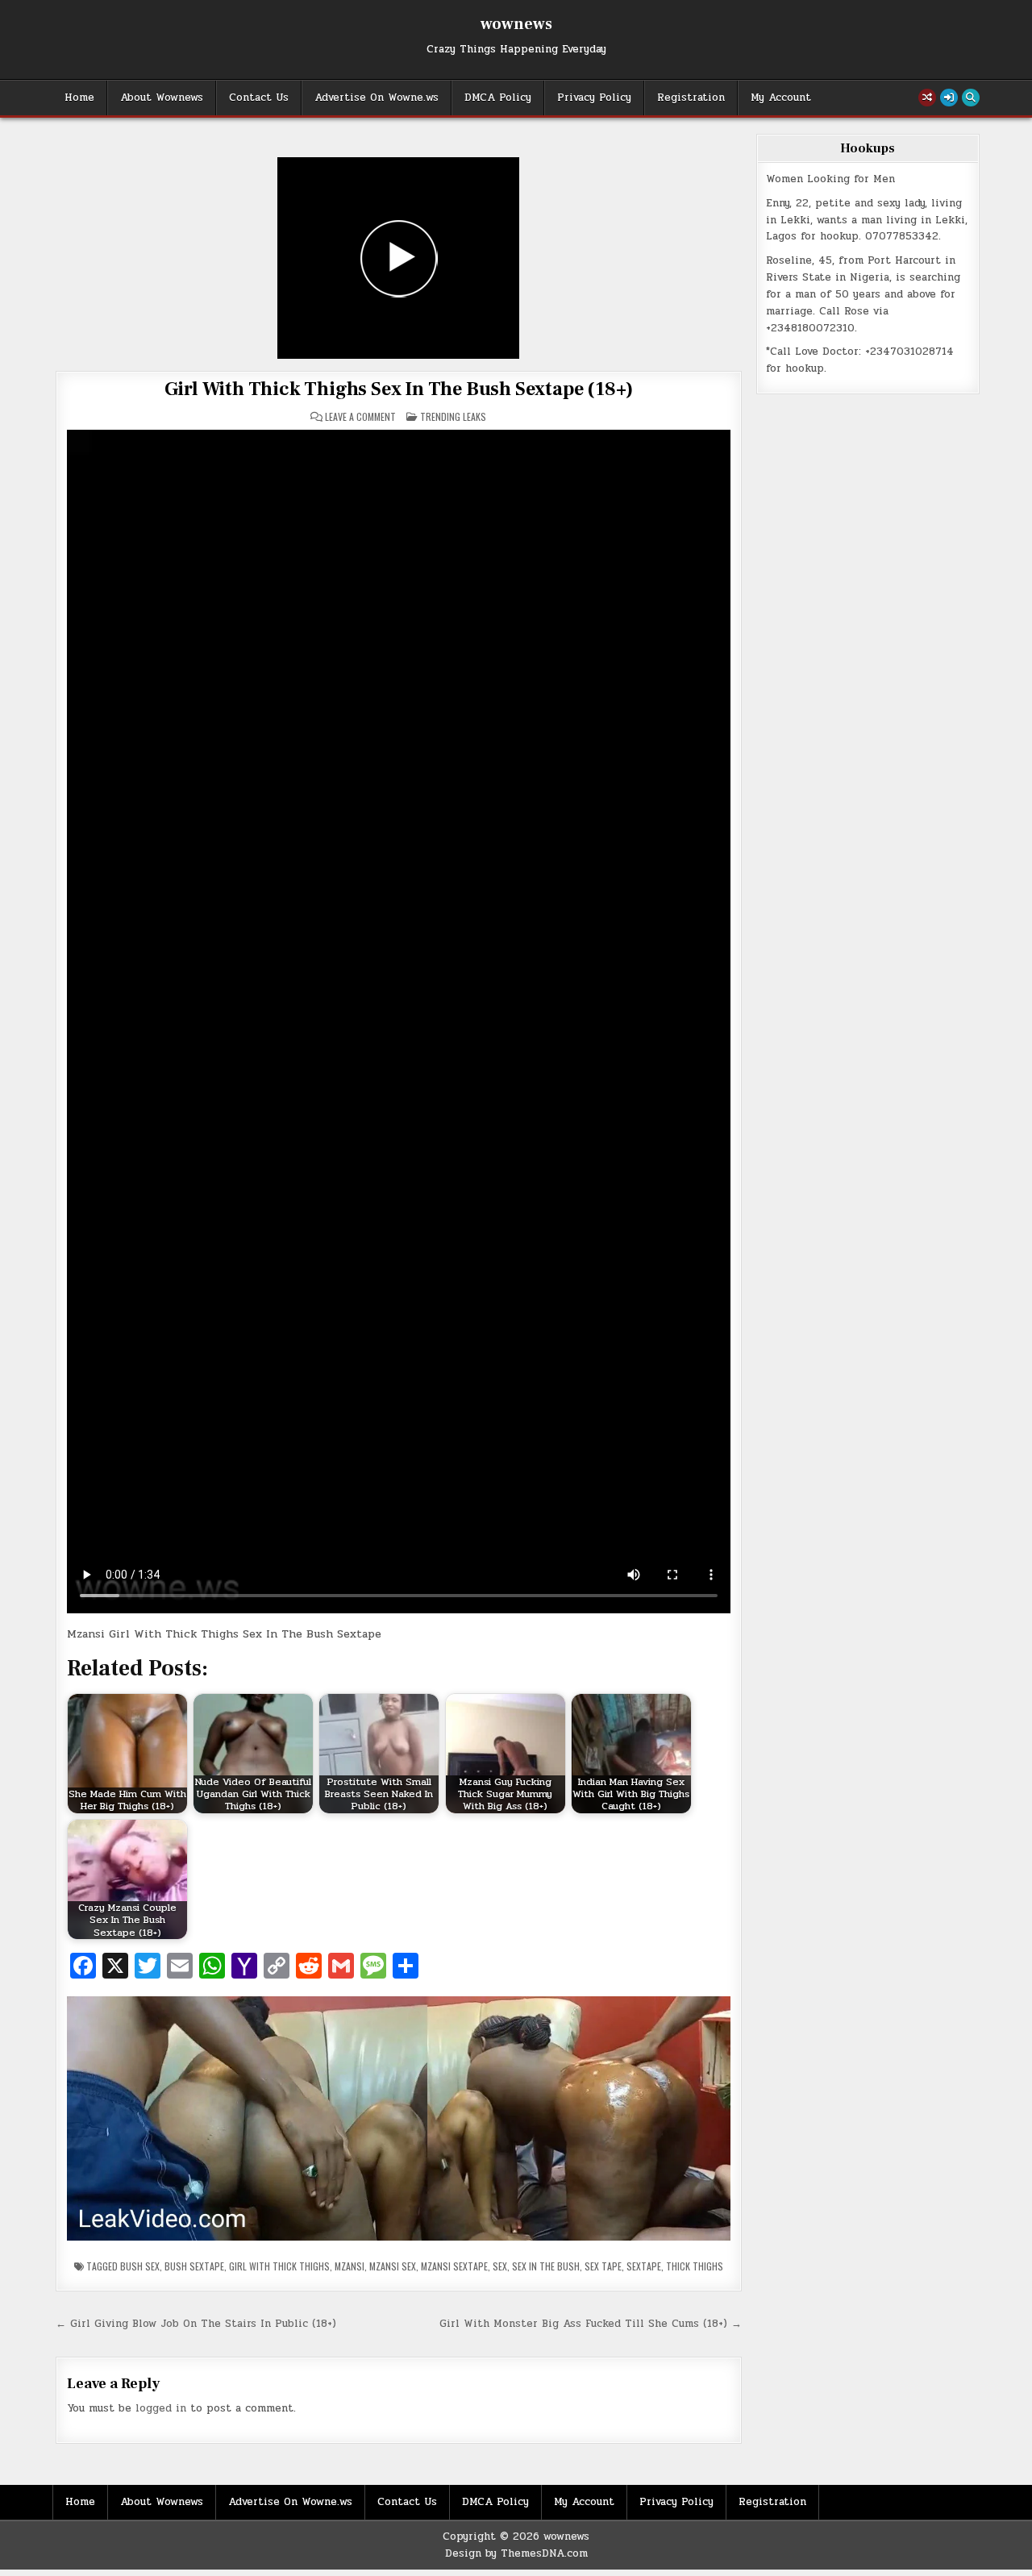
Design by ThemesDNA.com (516, 2553)
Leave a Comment (360, 417)
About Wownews (162, 98)
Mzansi (350, 2266)
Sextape (644, 2266)
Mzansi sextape (454, 2266)
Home (79, 98)
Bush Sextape (194, 2266)
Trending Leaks (453, 416)
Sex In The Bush (546, 2266)
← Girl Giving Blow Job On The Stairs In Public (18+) (196, 2324)
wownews (516, 24)
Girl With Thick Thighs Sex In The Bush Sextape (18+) (399, 389)
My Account (781, 98)
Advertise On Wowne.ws (377, 98)
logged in (161, 2408)
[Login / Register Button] (949, 98)
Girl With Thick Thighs (279, 2266)
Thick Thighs (695, 2266)
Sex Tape (603, 2266)
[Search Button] (971, 98)
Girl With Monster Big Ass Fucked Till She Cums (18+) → (591, 2324)
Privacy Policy (594, 98)
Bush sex (140, 2266)
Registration (691, 98)
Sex (500, 2266)
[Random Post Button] (927, 98)
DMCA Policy (498, 98)
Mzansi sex (393, 2266)
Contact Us (259, 98)
